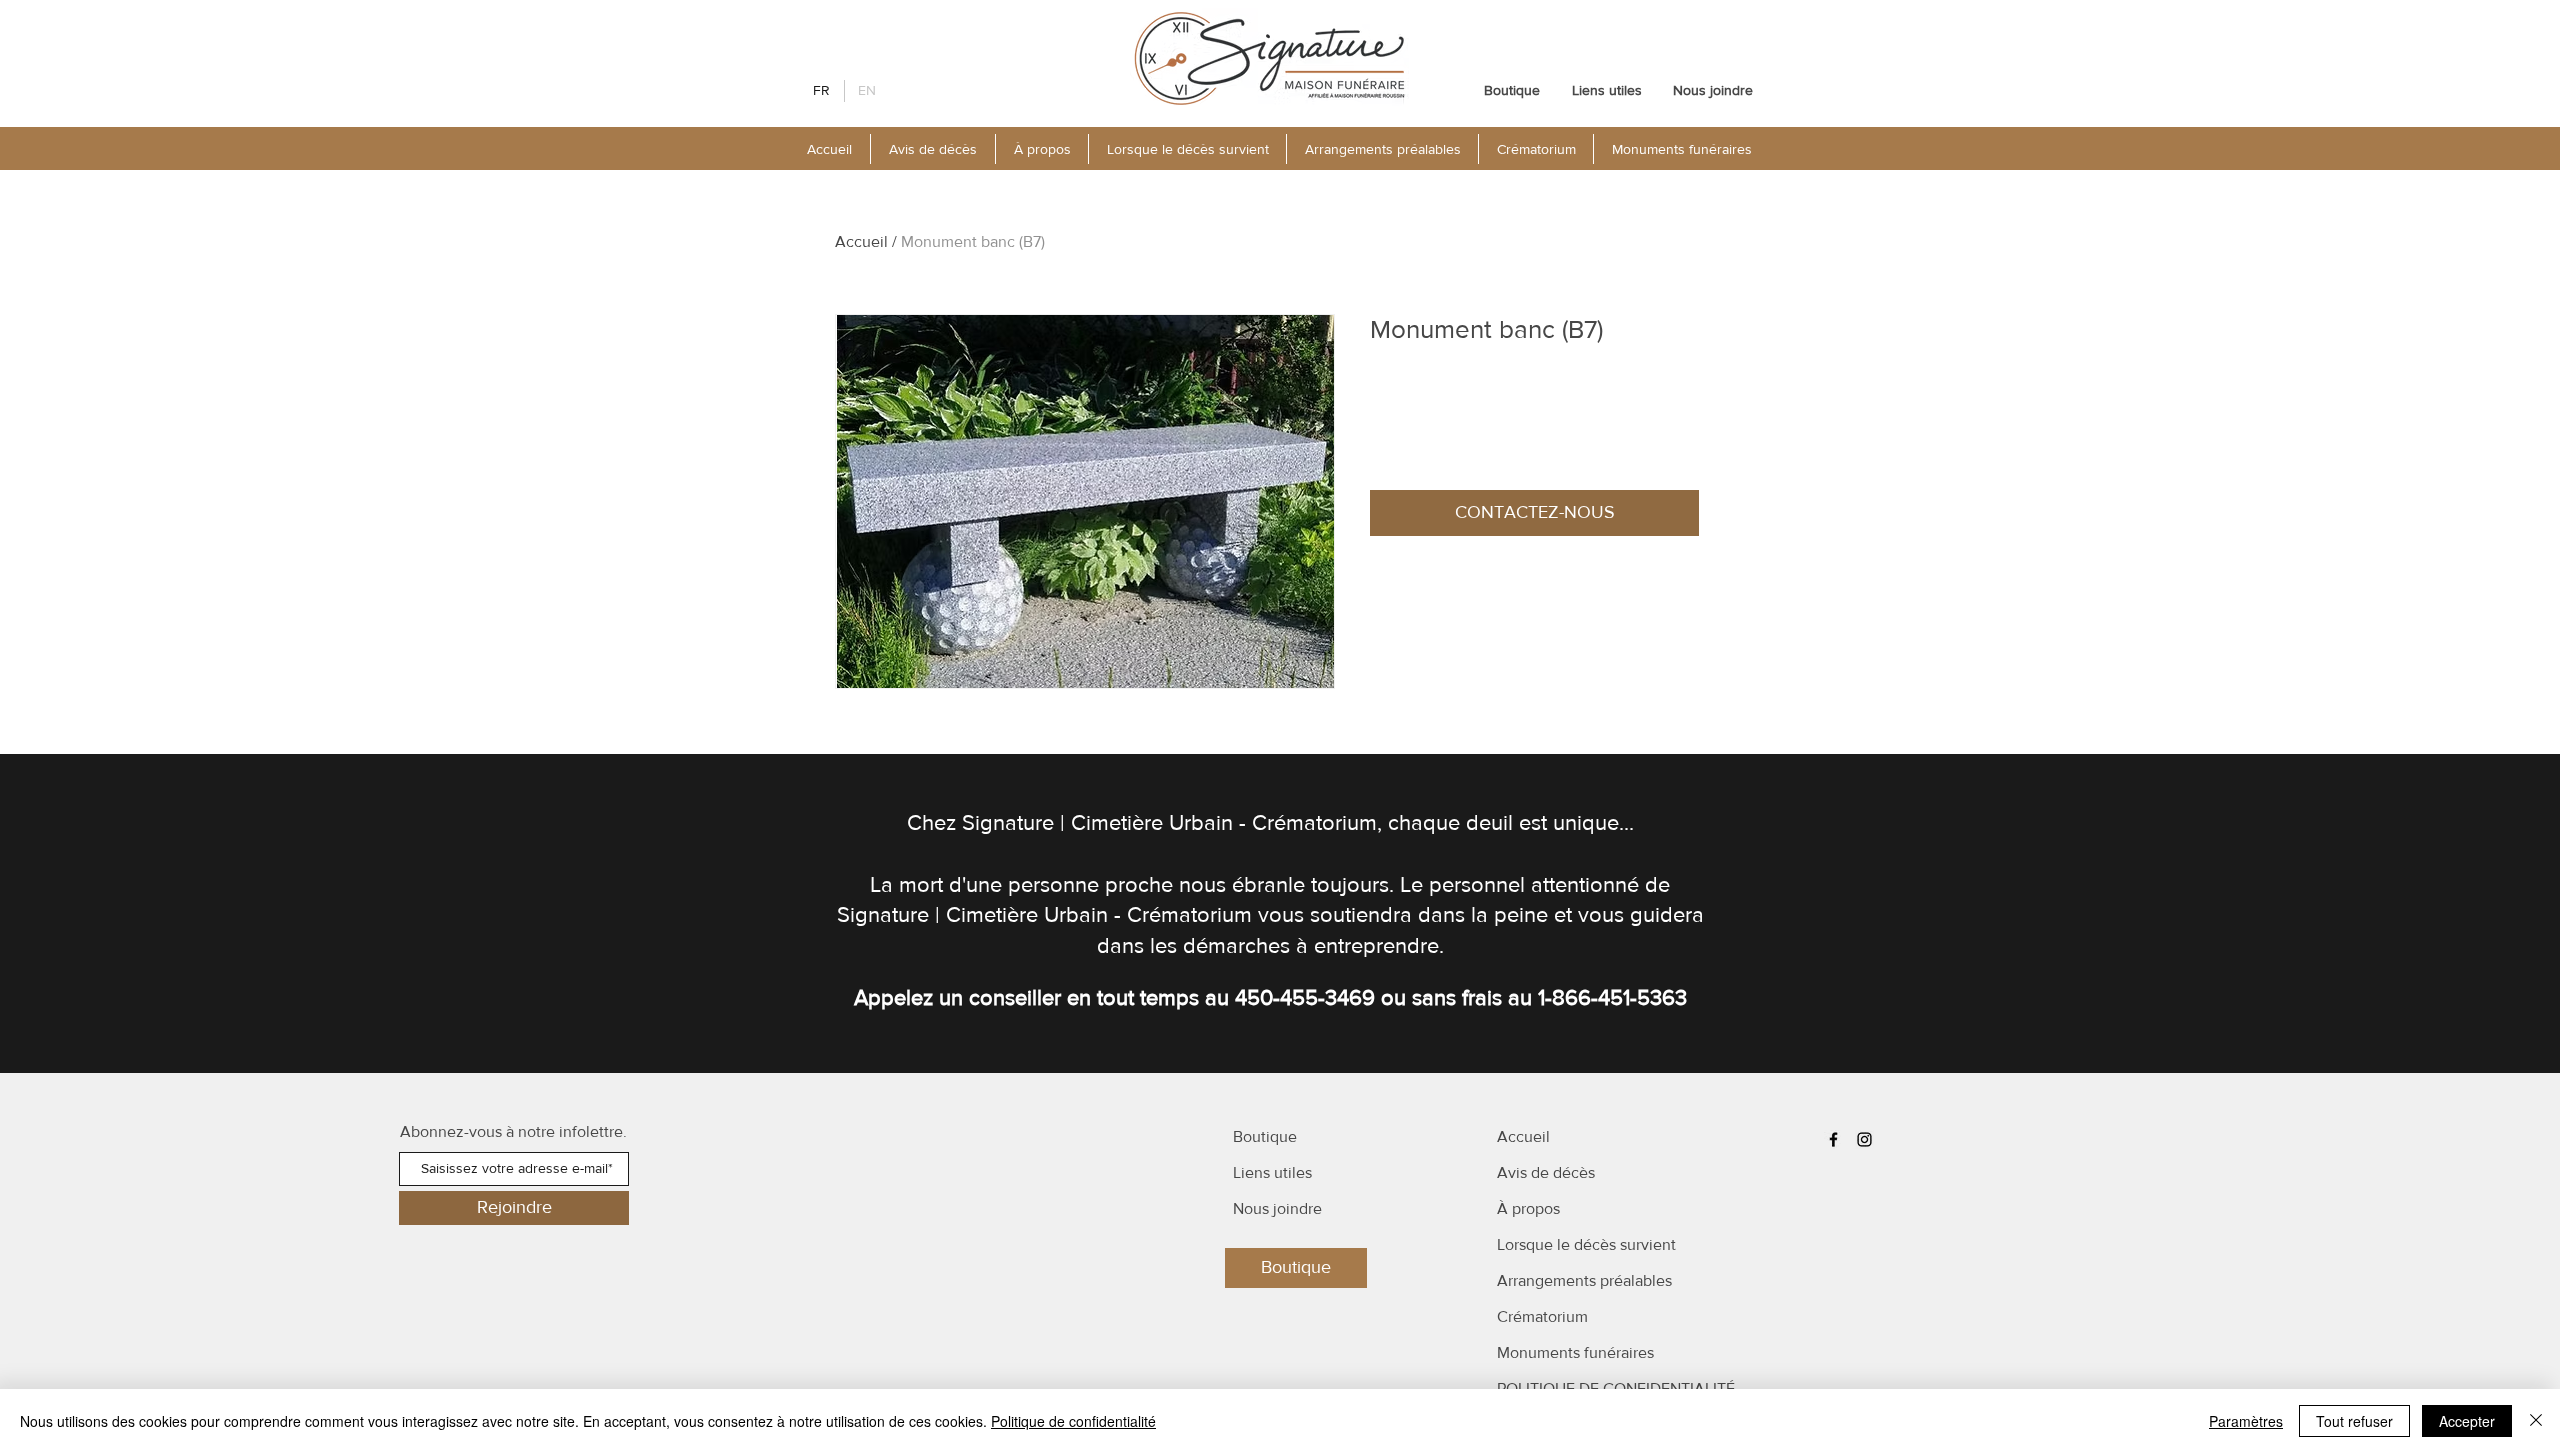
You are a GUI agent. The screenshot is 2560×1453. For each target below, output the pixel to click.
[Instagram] (1864, 1139)
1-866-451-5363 (1612, 997)
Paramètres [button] (2246, 1421)
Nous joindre (1277, 1208)
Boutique (1265, 1136)
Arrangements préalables (1584, 1280)
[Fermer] (2536, 1421)
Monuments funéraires (1575, 1352)
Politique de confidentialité (1073, 1421)
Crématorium (1542, 1316)
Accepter (2467, 1421)
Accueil (861, 241)
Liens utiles (1272, 1172)
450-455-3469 (1305, 997)
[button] (1041, 149)
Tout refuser (2354, 1421)
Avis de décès (1546, 1172)
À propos (1528, 1208)
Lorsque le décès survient (1586, 1244)
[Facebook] (1833, 1139)
